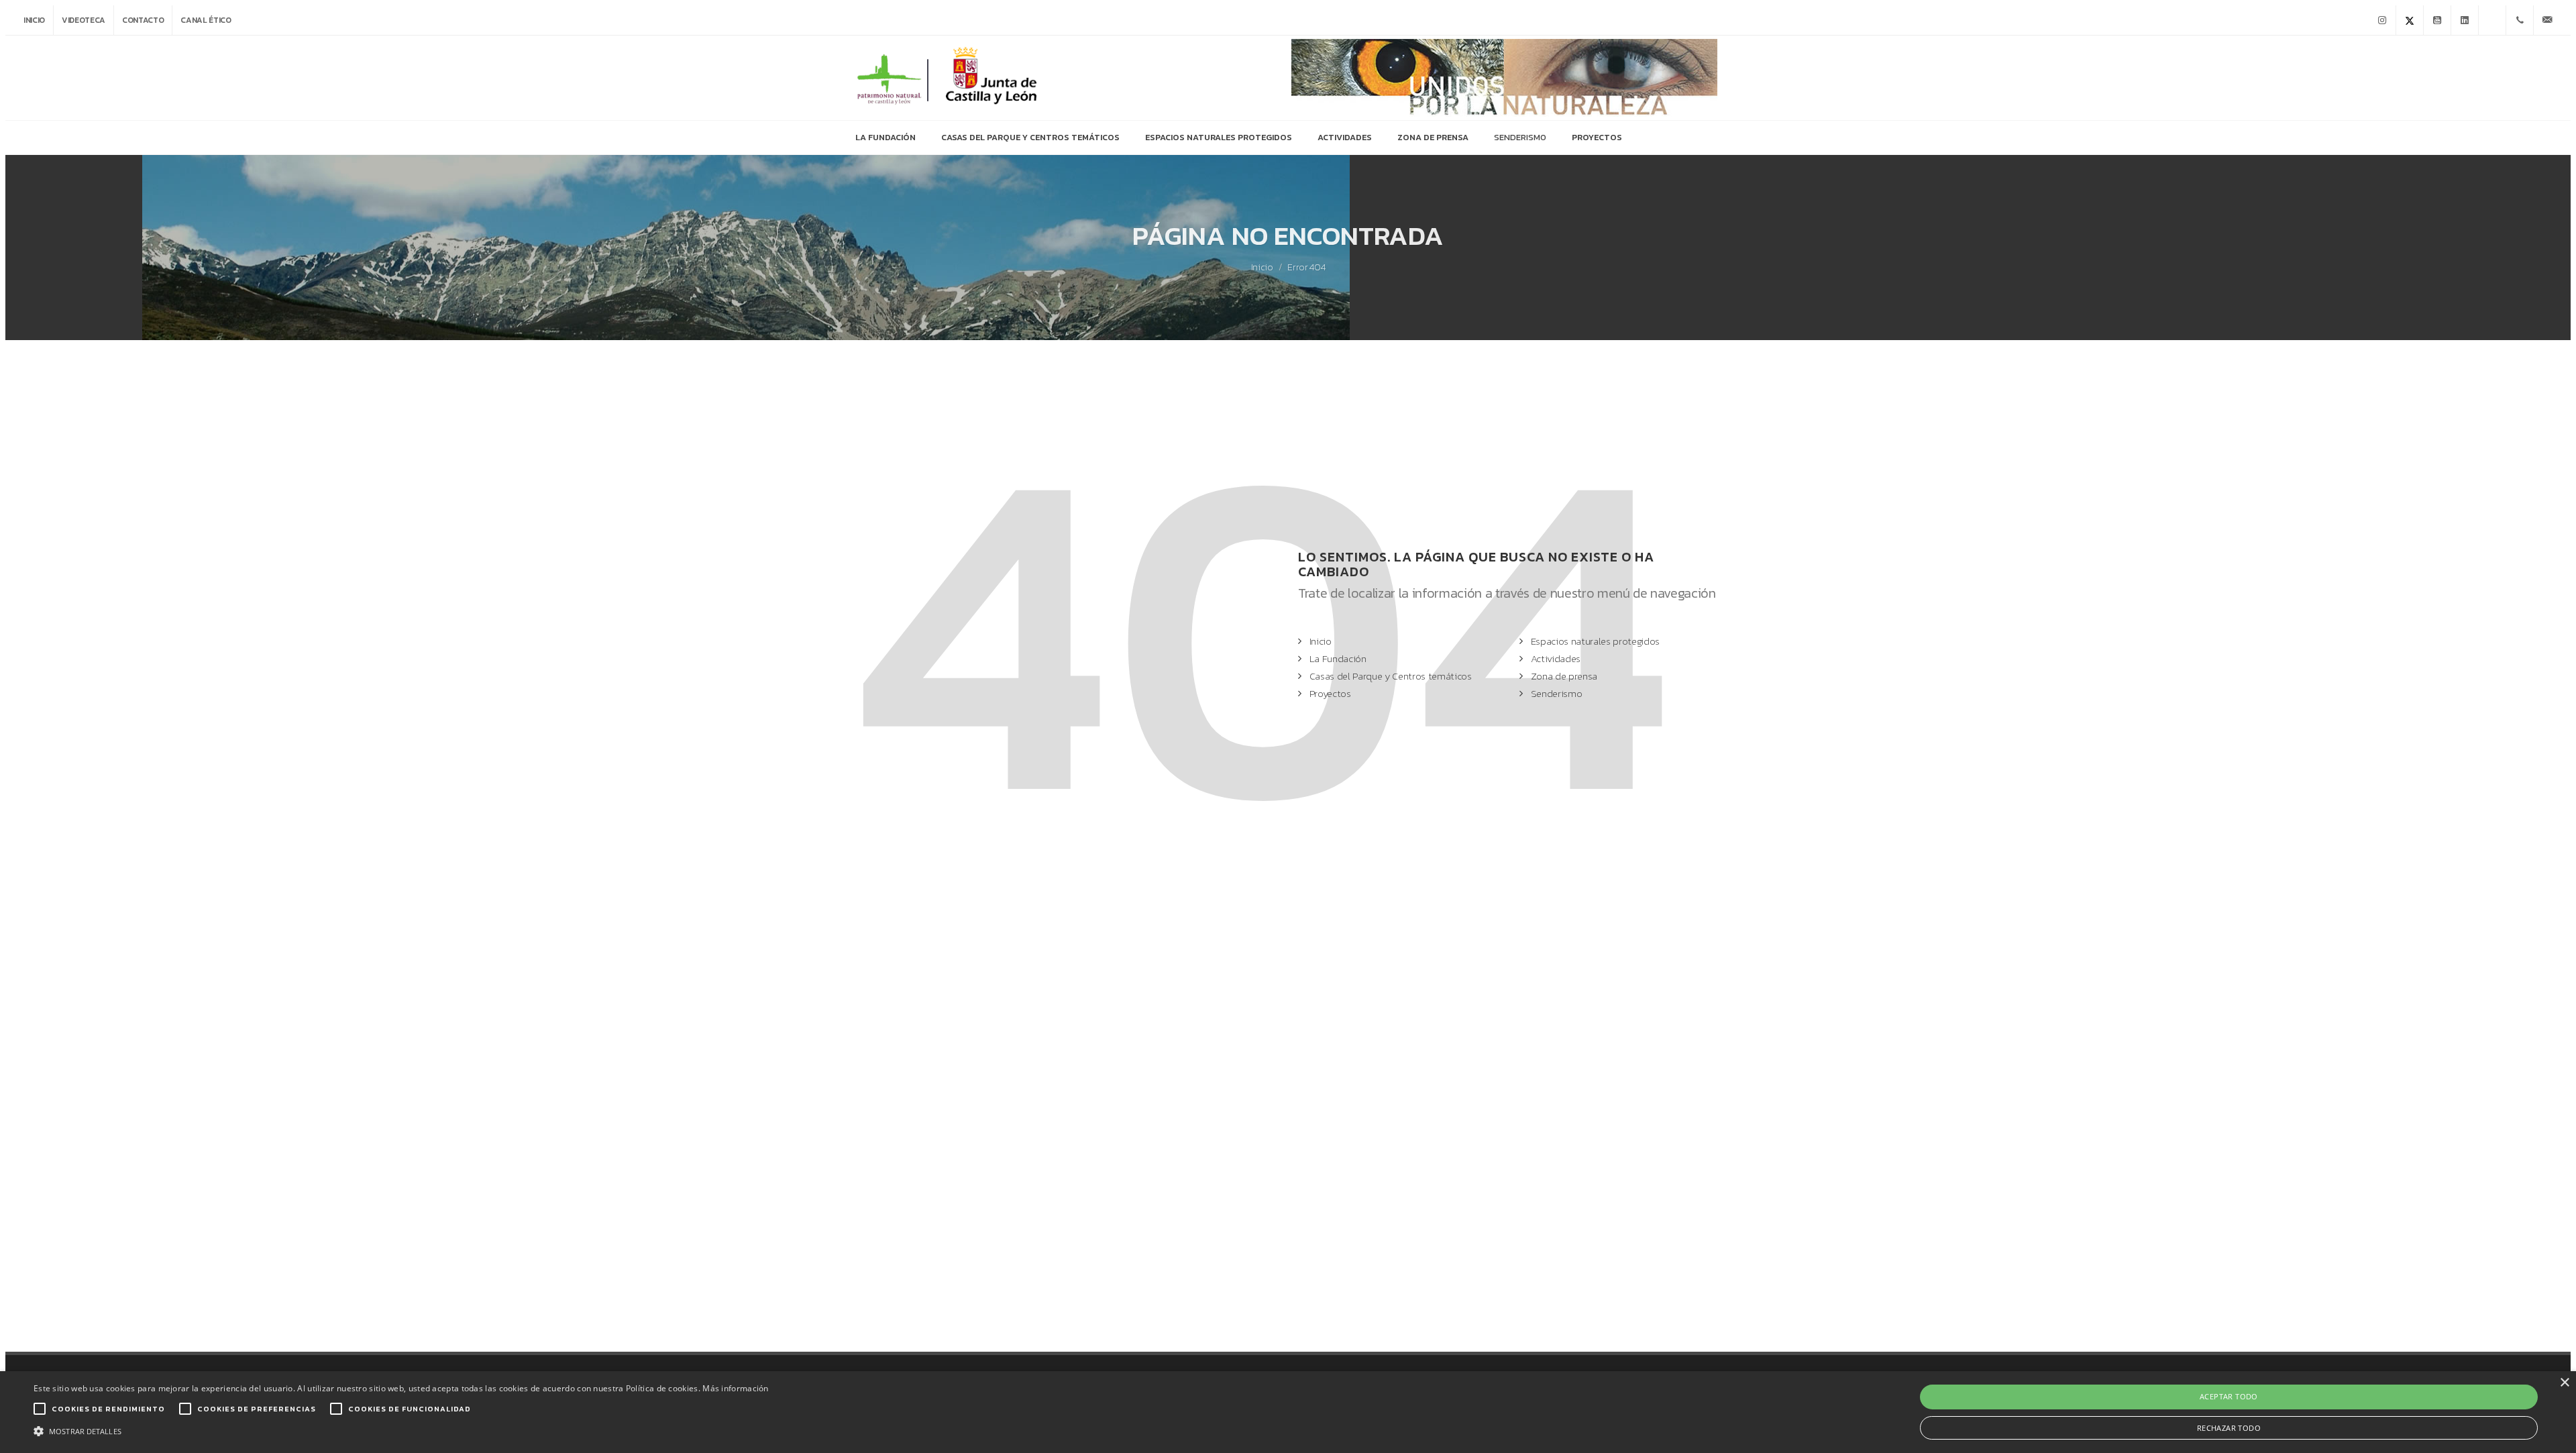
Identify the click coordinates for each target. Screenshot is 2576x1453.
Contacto (143, 20)
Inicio (34, 20)
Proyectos (1330, 693)
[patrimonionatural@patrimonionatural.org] (2547, 20)
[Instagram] (2382, 20)
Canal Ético (206, 20)
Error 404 (1306, 268)
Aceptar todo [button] (2229, 1396)
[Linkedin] (2465, 20)
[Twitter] (2410, 20)
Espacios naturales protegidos (1595, 641)
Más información (736, 1388)
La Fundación (1338, 658)
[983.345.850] (2520, 20)
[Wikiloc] (2492, 20)
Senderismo (1557, 693)
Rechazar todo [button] (2229, 1428)
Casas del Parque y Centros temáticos (1391, 676)
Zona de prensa (1564, 676)
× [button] (2564, 1383)
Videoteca (84, 20)
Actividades (1556, 658)
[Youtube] (2437, 20)
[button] (401, 1430)
